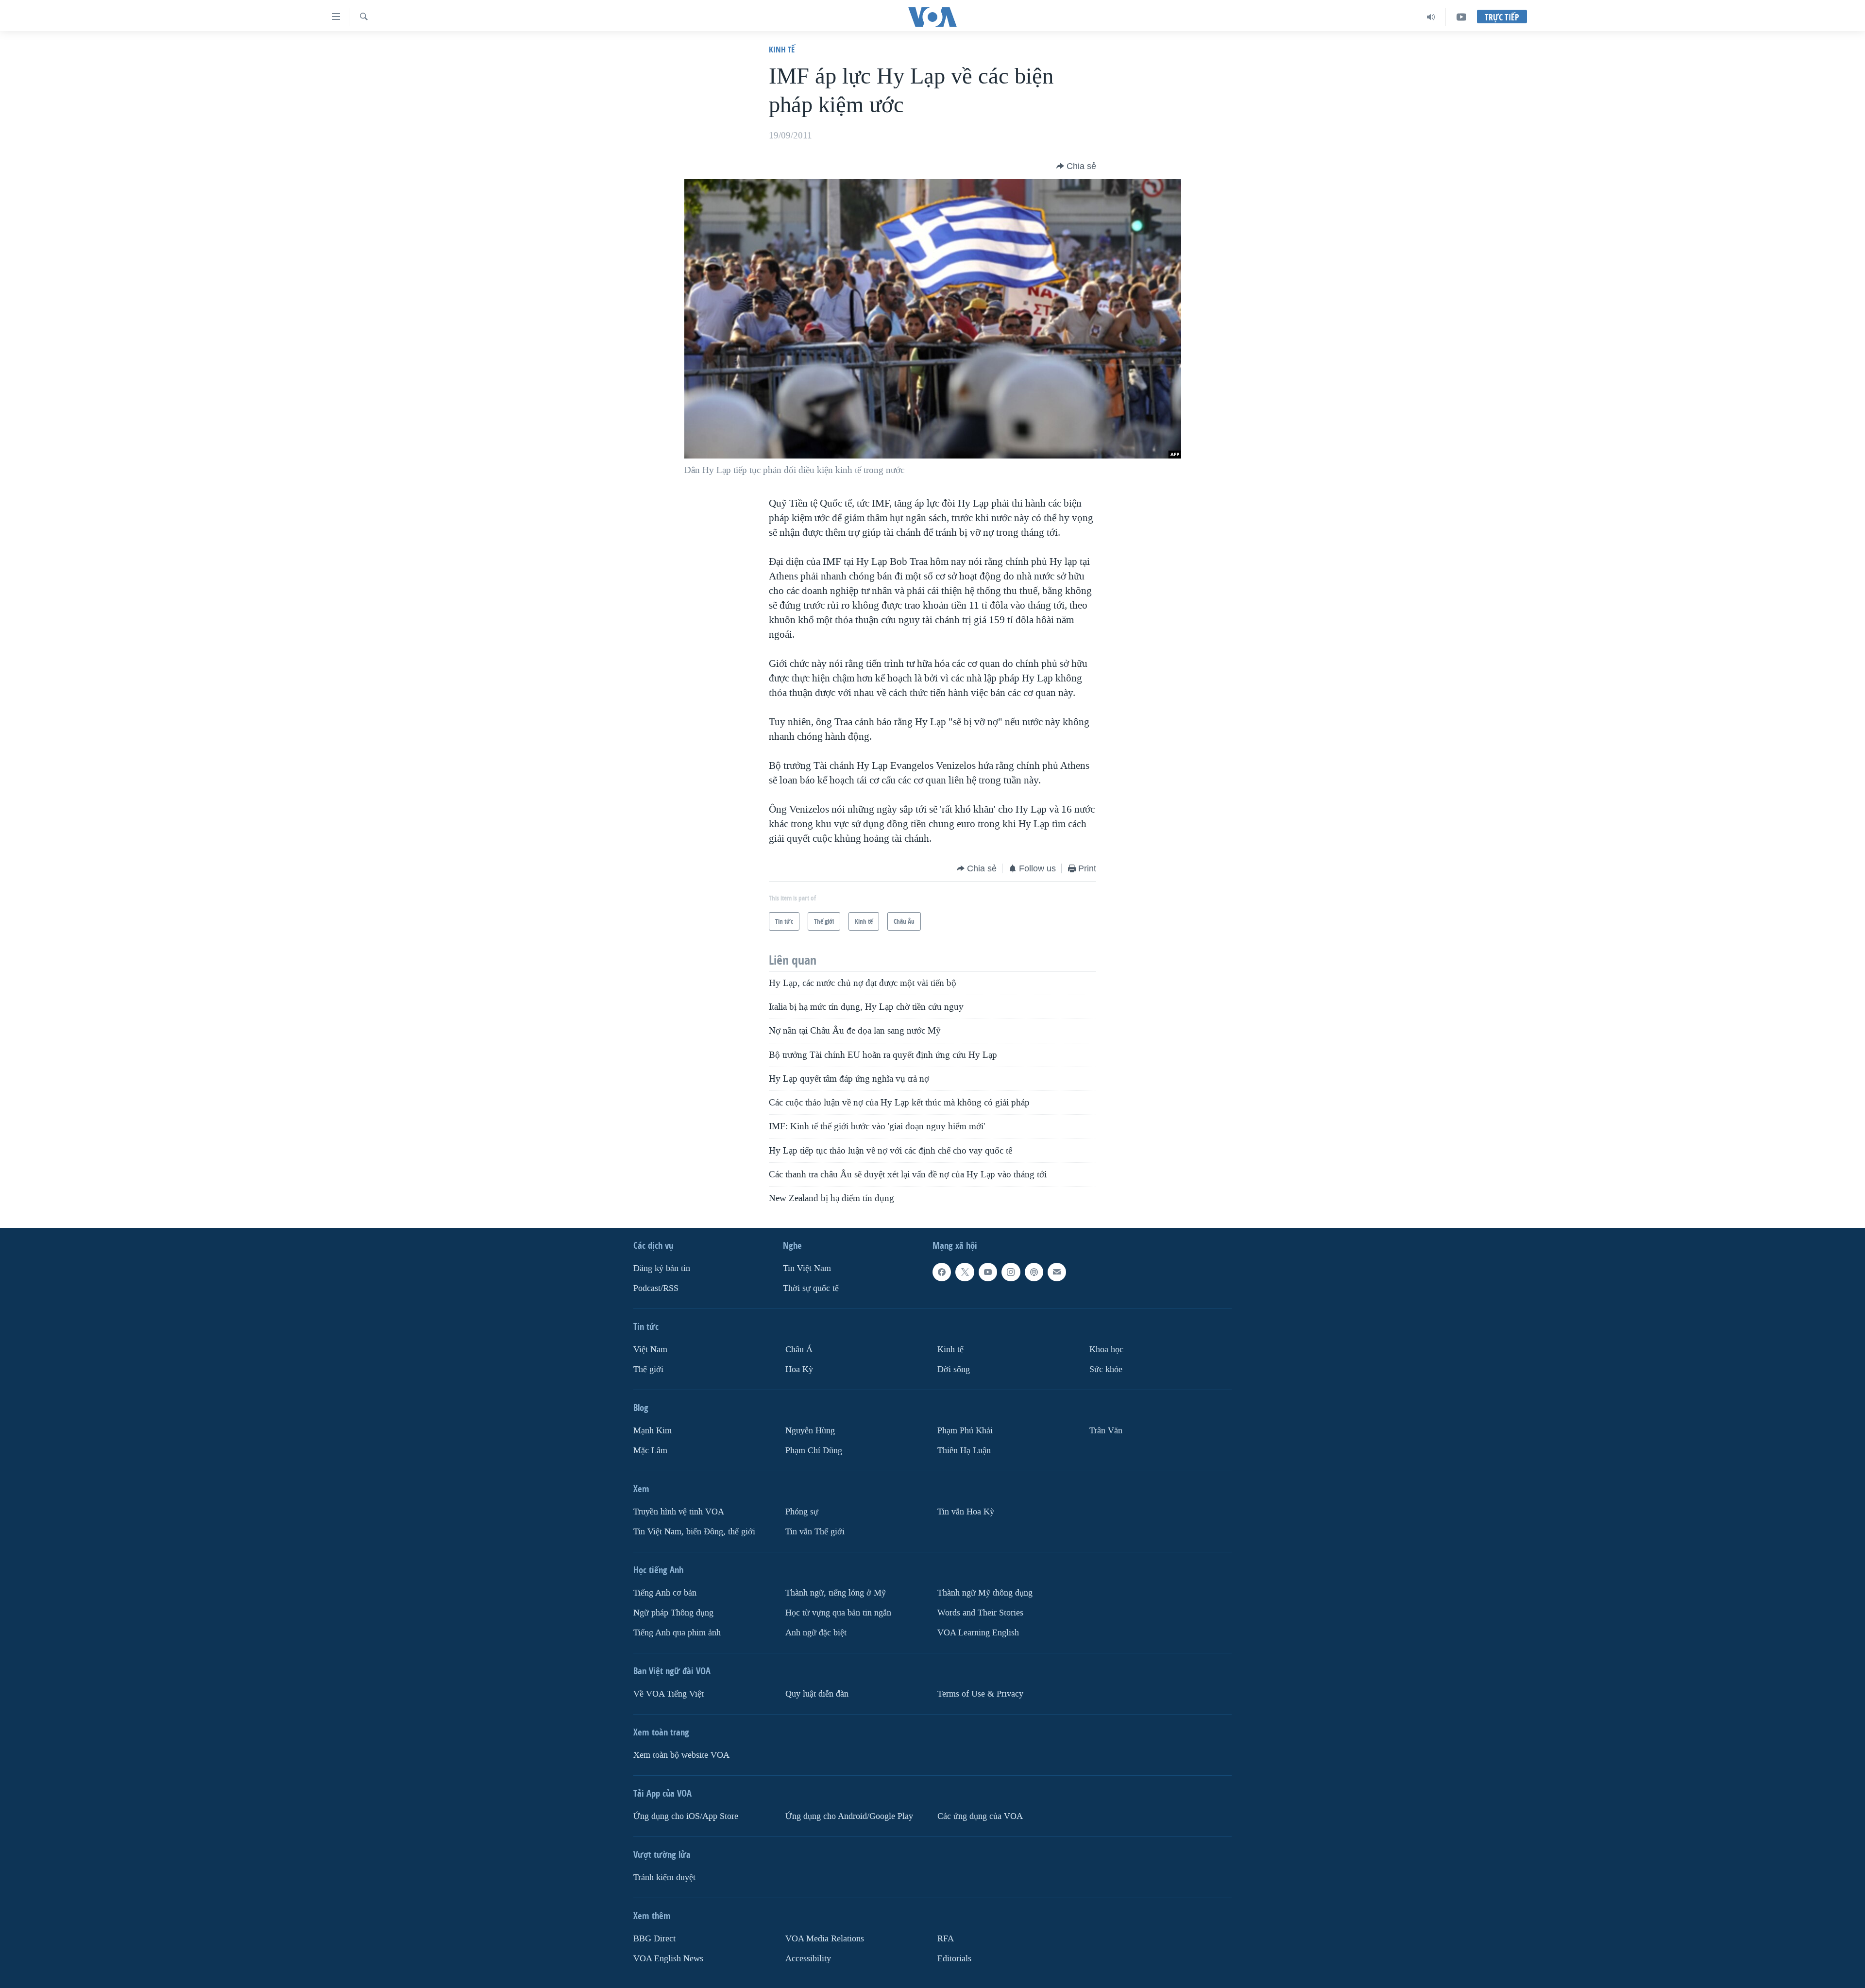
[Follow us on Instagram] (1011, 1272)
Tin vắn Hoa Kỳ (966, 1511)
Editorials (954, 1958)
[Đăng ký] (1057, 1272)
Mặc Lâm (650, 1450)
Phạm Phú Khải (965, 1430)
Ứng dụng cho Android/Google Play (849, 1816)
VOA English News (668, 1958)
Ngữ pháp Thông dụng (673, 1612)
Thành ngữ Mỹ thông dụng (985, 1592)
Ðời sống (954, 1369)
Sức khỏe (1106, 1369)
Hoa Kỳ (799, 1369)
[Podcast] (1034, 1272)
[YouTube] (1461, 17)
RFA (946, 1938)
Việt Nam (650, 1350)
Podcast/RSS (656, 1288)
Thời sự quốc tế (811, 1288)
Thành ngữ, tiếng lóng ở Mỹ (836, 1592)
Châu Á (799, 1350)
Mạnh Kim (653, 1430)
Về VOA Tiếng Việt (669, 1693)
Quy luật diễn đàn (817, 1693)
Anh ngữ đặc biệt (816, 1632)
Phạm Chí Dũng (814, 1450)
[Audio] (1431, 17)
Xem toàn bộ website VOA (681, 1755)
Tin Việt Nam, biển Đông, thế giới (694, 1531)
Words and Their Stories (980, 1612)
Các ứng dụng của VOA (980, 1816)
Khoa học (1106, 1350)
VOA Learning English (978, 1632)
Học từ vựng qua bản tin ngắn (838, 1612)
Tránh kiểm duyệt (664, 1877)
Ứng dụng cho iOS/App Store (686, 1816)
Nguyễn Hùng (810, 1430)
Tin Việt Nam (807, 1268)
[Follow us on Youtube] (988, 1272)
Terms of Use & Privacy (980, 1693)
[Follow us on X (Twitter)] (965, 1272)
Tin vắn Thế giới (815, 1531)
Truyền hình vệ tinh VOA (679, 1511)
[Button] (1076, 166)
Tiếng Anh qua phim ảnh (677, 1632)
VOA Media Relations (825, 1938)
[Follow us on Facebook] (942, 1272)
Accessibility (808, 1958)
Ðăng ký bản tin (662, 1268)
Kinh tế (782, 49)
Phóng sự (802, 1511)
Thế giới (648, 1369)
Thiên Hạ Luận (964, 1450)
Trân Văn (1106, 1430)
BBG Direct (654, 1938)
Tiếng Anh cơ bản (665, 1592)
